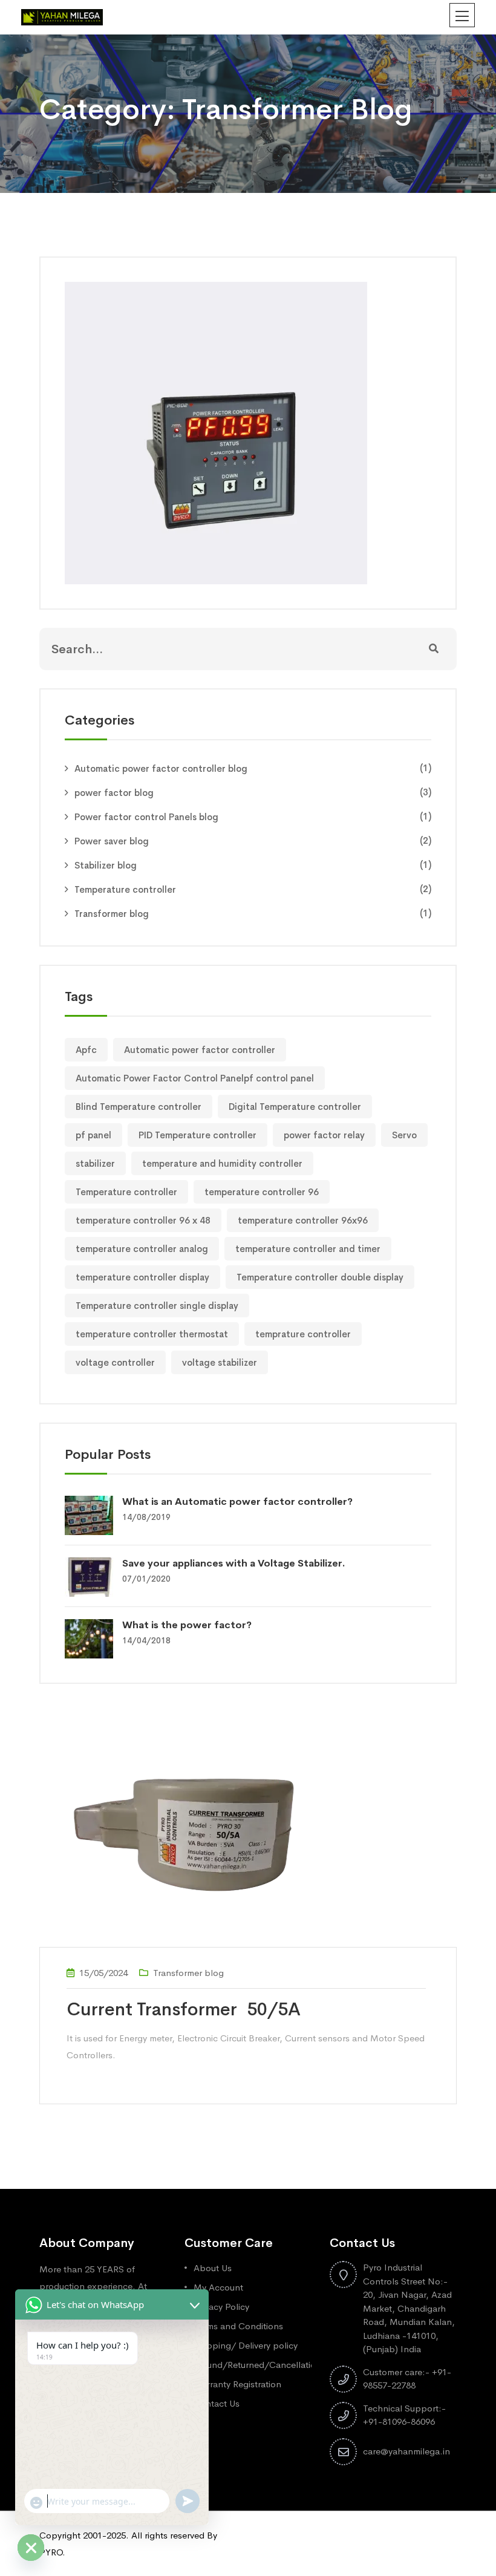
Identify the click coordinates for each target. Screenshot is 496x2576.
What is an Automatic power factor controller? (237, 1502)
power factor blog (114, 793)
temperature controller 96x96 (303, 1220)
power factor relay (324, 1135)
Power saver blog (112, 841)
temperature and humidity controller (222, 1163)
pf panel (93, 1135)
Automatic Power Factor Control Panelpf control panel (195, 1078)
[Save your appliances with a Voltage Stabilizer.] (93, 1576)
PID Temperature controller (197, 1135)
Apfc (86, 1050)
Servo (404, 1135)
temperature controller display (142, 1277)
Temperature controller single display (157, 1306)
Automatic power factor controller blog (161, 768)
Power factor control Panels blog (146, 817)
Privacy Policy (221, 2307)
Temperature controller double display (320, 1277)
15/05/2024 (103, 1973)
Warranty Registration (237, 2384)
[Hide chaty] (31, 2548)
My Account (218, 2287)
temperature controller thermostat (152, 1334)
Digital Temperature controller (295, 1107)
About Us (213, 2268)
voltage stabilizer (220, 1362)
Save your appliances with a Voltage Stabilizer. (234, 1563)
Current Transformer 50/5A (184, 2009)
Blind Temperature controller (139, 1107)
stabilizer (95, 1163)
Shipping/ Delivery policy (246, 2345)
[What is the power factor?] (93, 1638)
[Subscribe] (434, 649)
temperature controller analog (142, 1249)
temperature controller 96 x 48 (143, 1220)
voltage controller (115, 1362)
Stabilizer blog (106, 865)
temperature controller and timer (308, 1249)
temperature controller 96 (262, 1192)
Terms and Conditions (238, 2326)
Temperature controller (125, 889)
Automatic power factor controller (200, 1050)
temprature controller (303, 1334)
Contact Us (217, 2403)
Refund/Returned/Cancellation (257, 2365)
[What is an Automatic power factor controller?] (93, 1514)
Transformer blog (112, 914)
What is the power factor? (187, 1625)
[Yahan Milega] (62, 16)
